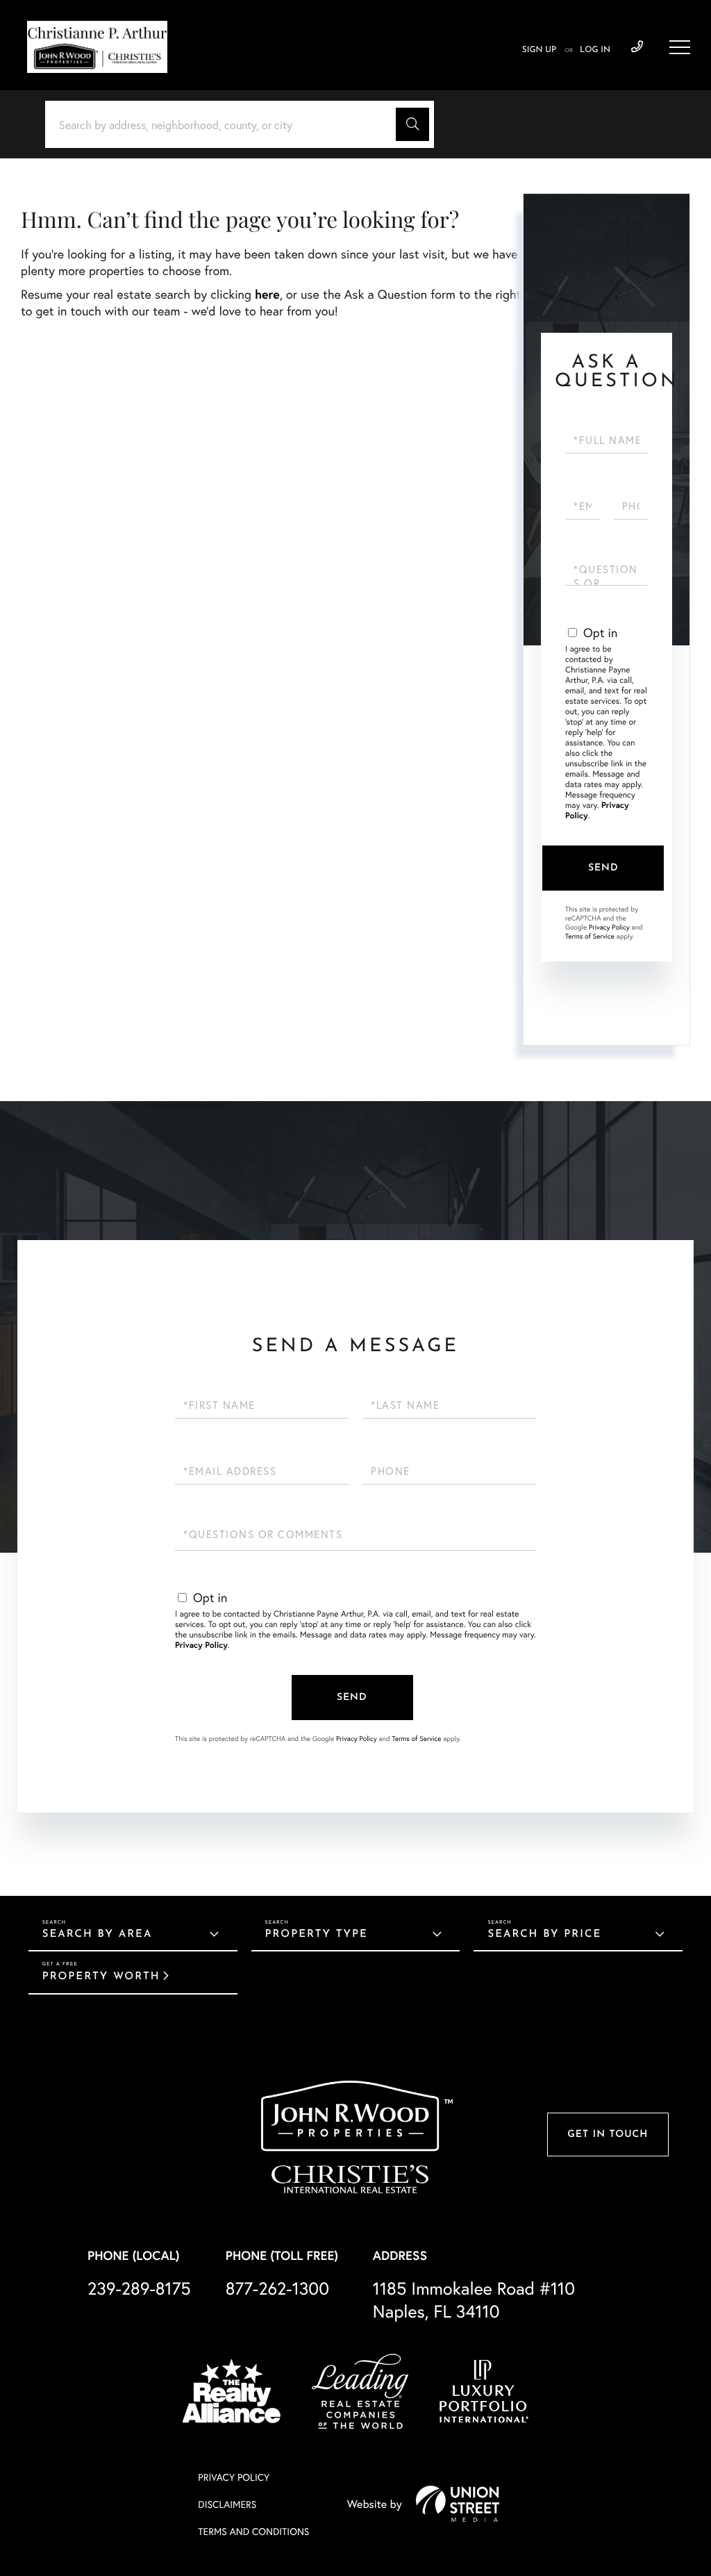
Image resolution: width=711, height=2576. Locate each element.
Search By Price (544, 1934)
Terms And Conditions (253, 2531)
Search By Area (98, 1934)
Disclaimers (227, 2504)
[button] (412, 124)
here (267, 294)
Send (603, 868)
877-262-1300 (277, 2288)
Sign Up (539, 50)
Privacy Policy (609, 927)
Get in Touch (608, 2135)
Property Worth (101, 1977)
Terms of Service (590, 936)
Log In (595, 50)
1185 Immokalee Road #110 (474, 2300)
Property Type (317, 1934)
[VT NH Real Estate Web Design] (458, 2504)
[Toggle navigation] (680, 47)
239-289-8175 (637, 47)
